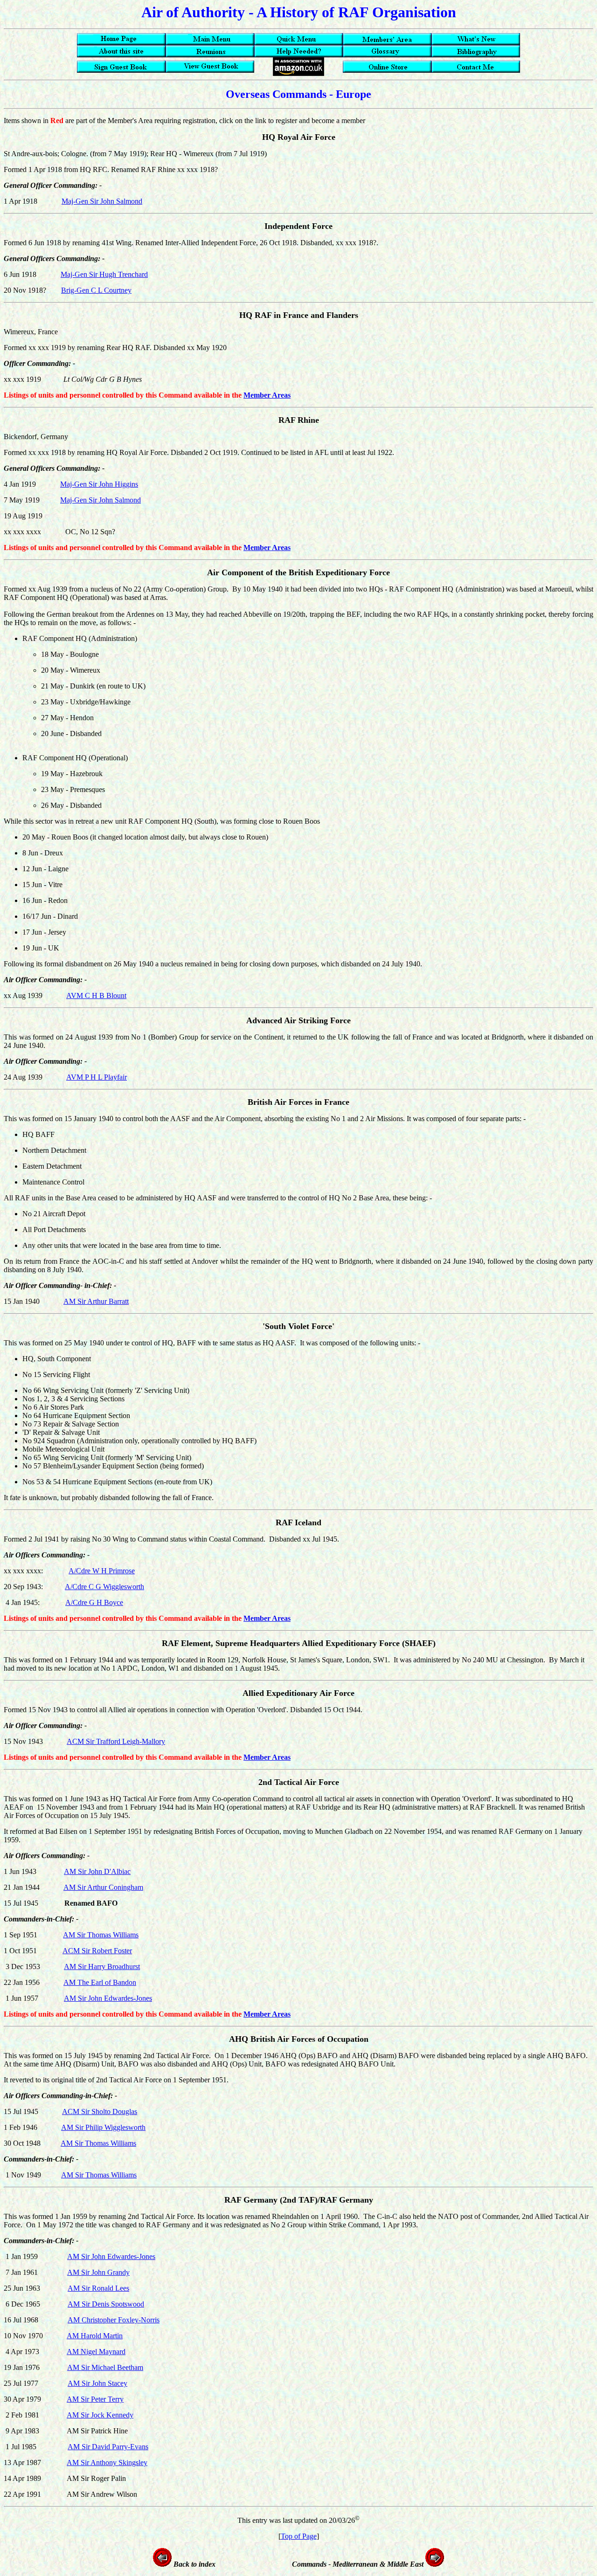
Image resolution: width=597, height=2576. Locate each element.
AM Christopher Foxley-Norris (114, 2320)
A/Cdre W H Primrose (102, 1571)
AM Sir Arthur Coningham (103, 1887)
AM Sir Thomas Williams (101, 1935)
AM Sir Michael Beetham (105, 2367)
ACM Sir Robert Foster (97, 1951)
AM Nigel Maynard (96, 2352)
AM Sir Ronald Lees (98, 2288)
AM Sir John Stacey (97, 2383)
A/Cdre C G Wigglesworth (104, 1587)
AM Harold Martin (95, 2336)
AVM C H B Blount (96, 995)
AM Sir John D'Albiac (97, 1871)
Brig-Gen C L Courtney (96, 290)
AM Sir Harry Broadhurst (102, 1966)
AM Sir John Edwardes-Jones (108, 1998)
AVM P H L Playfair (97, 1077)
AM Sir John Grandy (98, 2272)
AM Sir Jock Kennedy (100, 2415)
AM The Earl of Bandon (100, 1982)
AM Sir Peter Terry (95, 2399)
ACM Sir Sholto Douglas (100, 2111)
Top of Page (299, 2536)
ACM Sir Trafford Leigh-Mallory (116, 1741)
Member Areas (267, 395)
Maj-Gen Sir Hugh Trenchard (104, 274)
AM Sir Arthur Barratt (96, 1301)
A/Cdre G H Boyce (94, 1602)
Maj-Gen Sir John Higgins (99, 484)
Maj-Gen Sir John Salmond (102, 201)
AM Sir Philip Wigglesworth (103, 2127)
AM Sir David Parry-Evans (108, 2447)
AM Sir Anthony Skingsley (107, 2462)
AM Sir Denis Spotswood (106, 2304)
